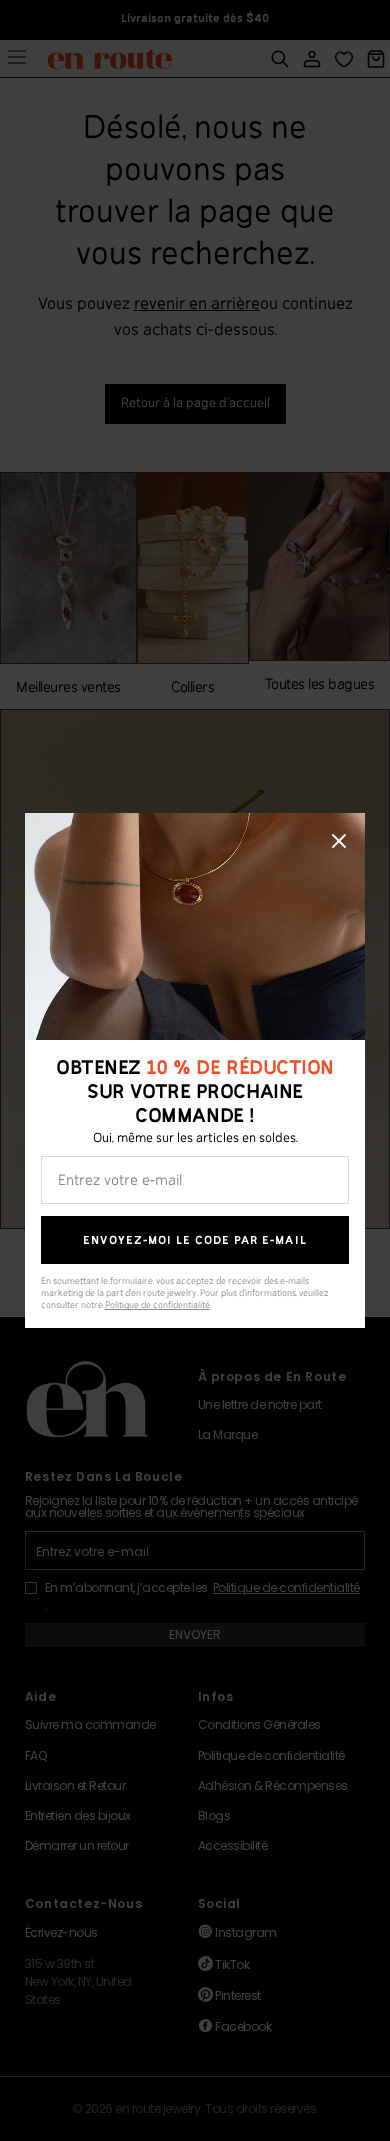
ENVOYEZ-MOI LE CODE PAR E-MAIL (194, 1240)
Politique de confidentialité (157, 1305)
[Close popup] (339, 841)
